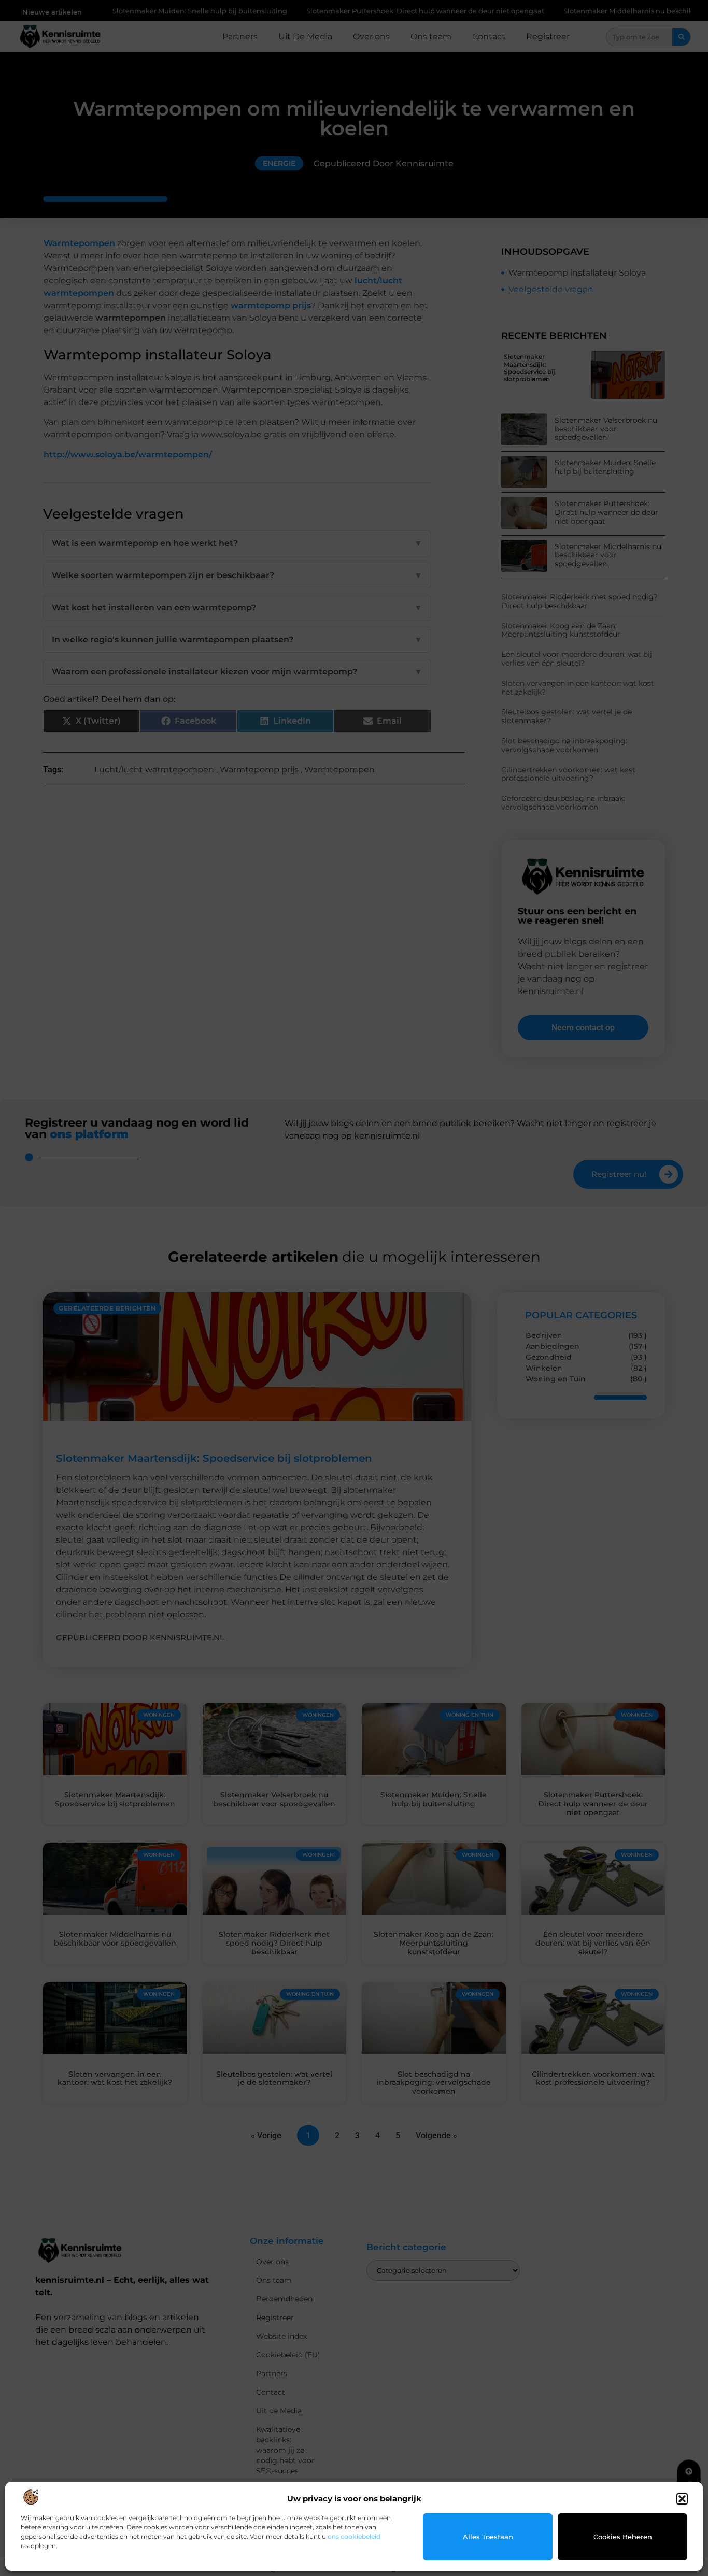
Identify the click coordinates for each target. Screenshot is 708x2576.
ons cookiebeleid (354, 2536)
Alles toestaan (488, 2537)
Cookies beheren (623, 2537)
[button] (682, 2499)
